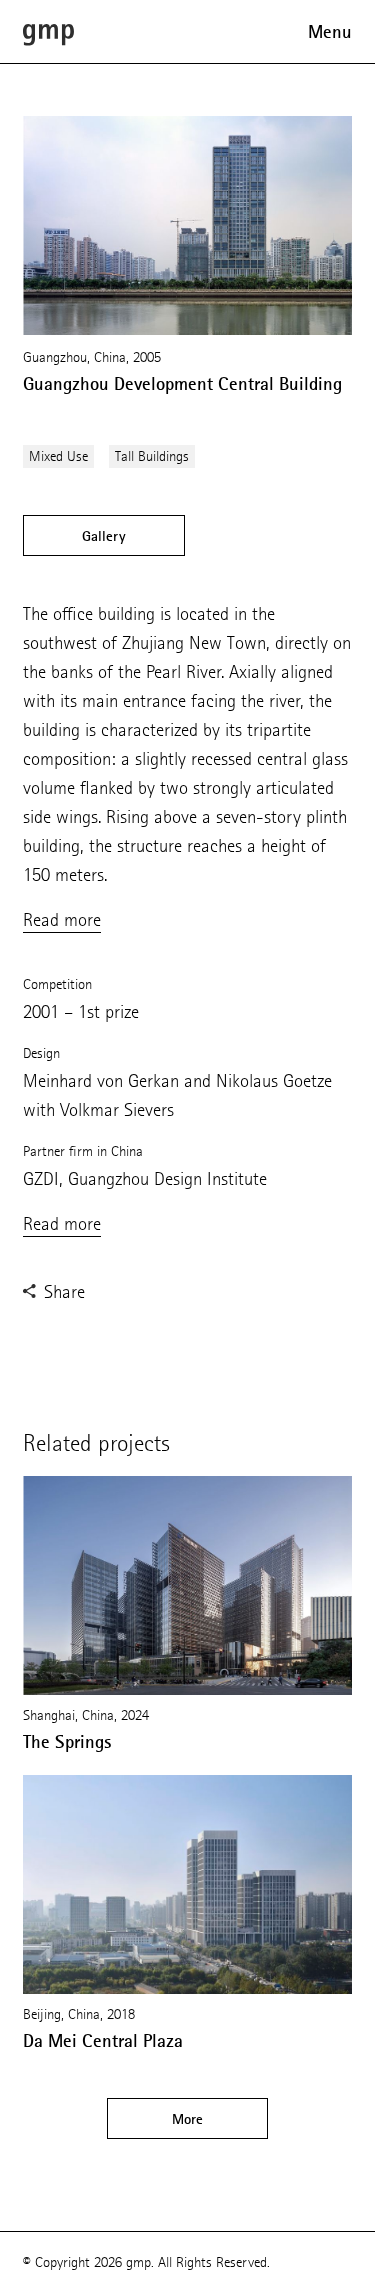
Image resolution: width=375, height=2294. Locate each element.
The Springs (67, 1742)
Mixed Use (58, 456)
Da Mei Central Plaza (103, 2041)
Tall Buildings (152, 456)
